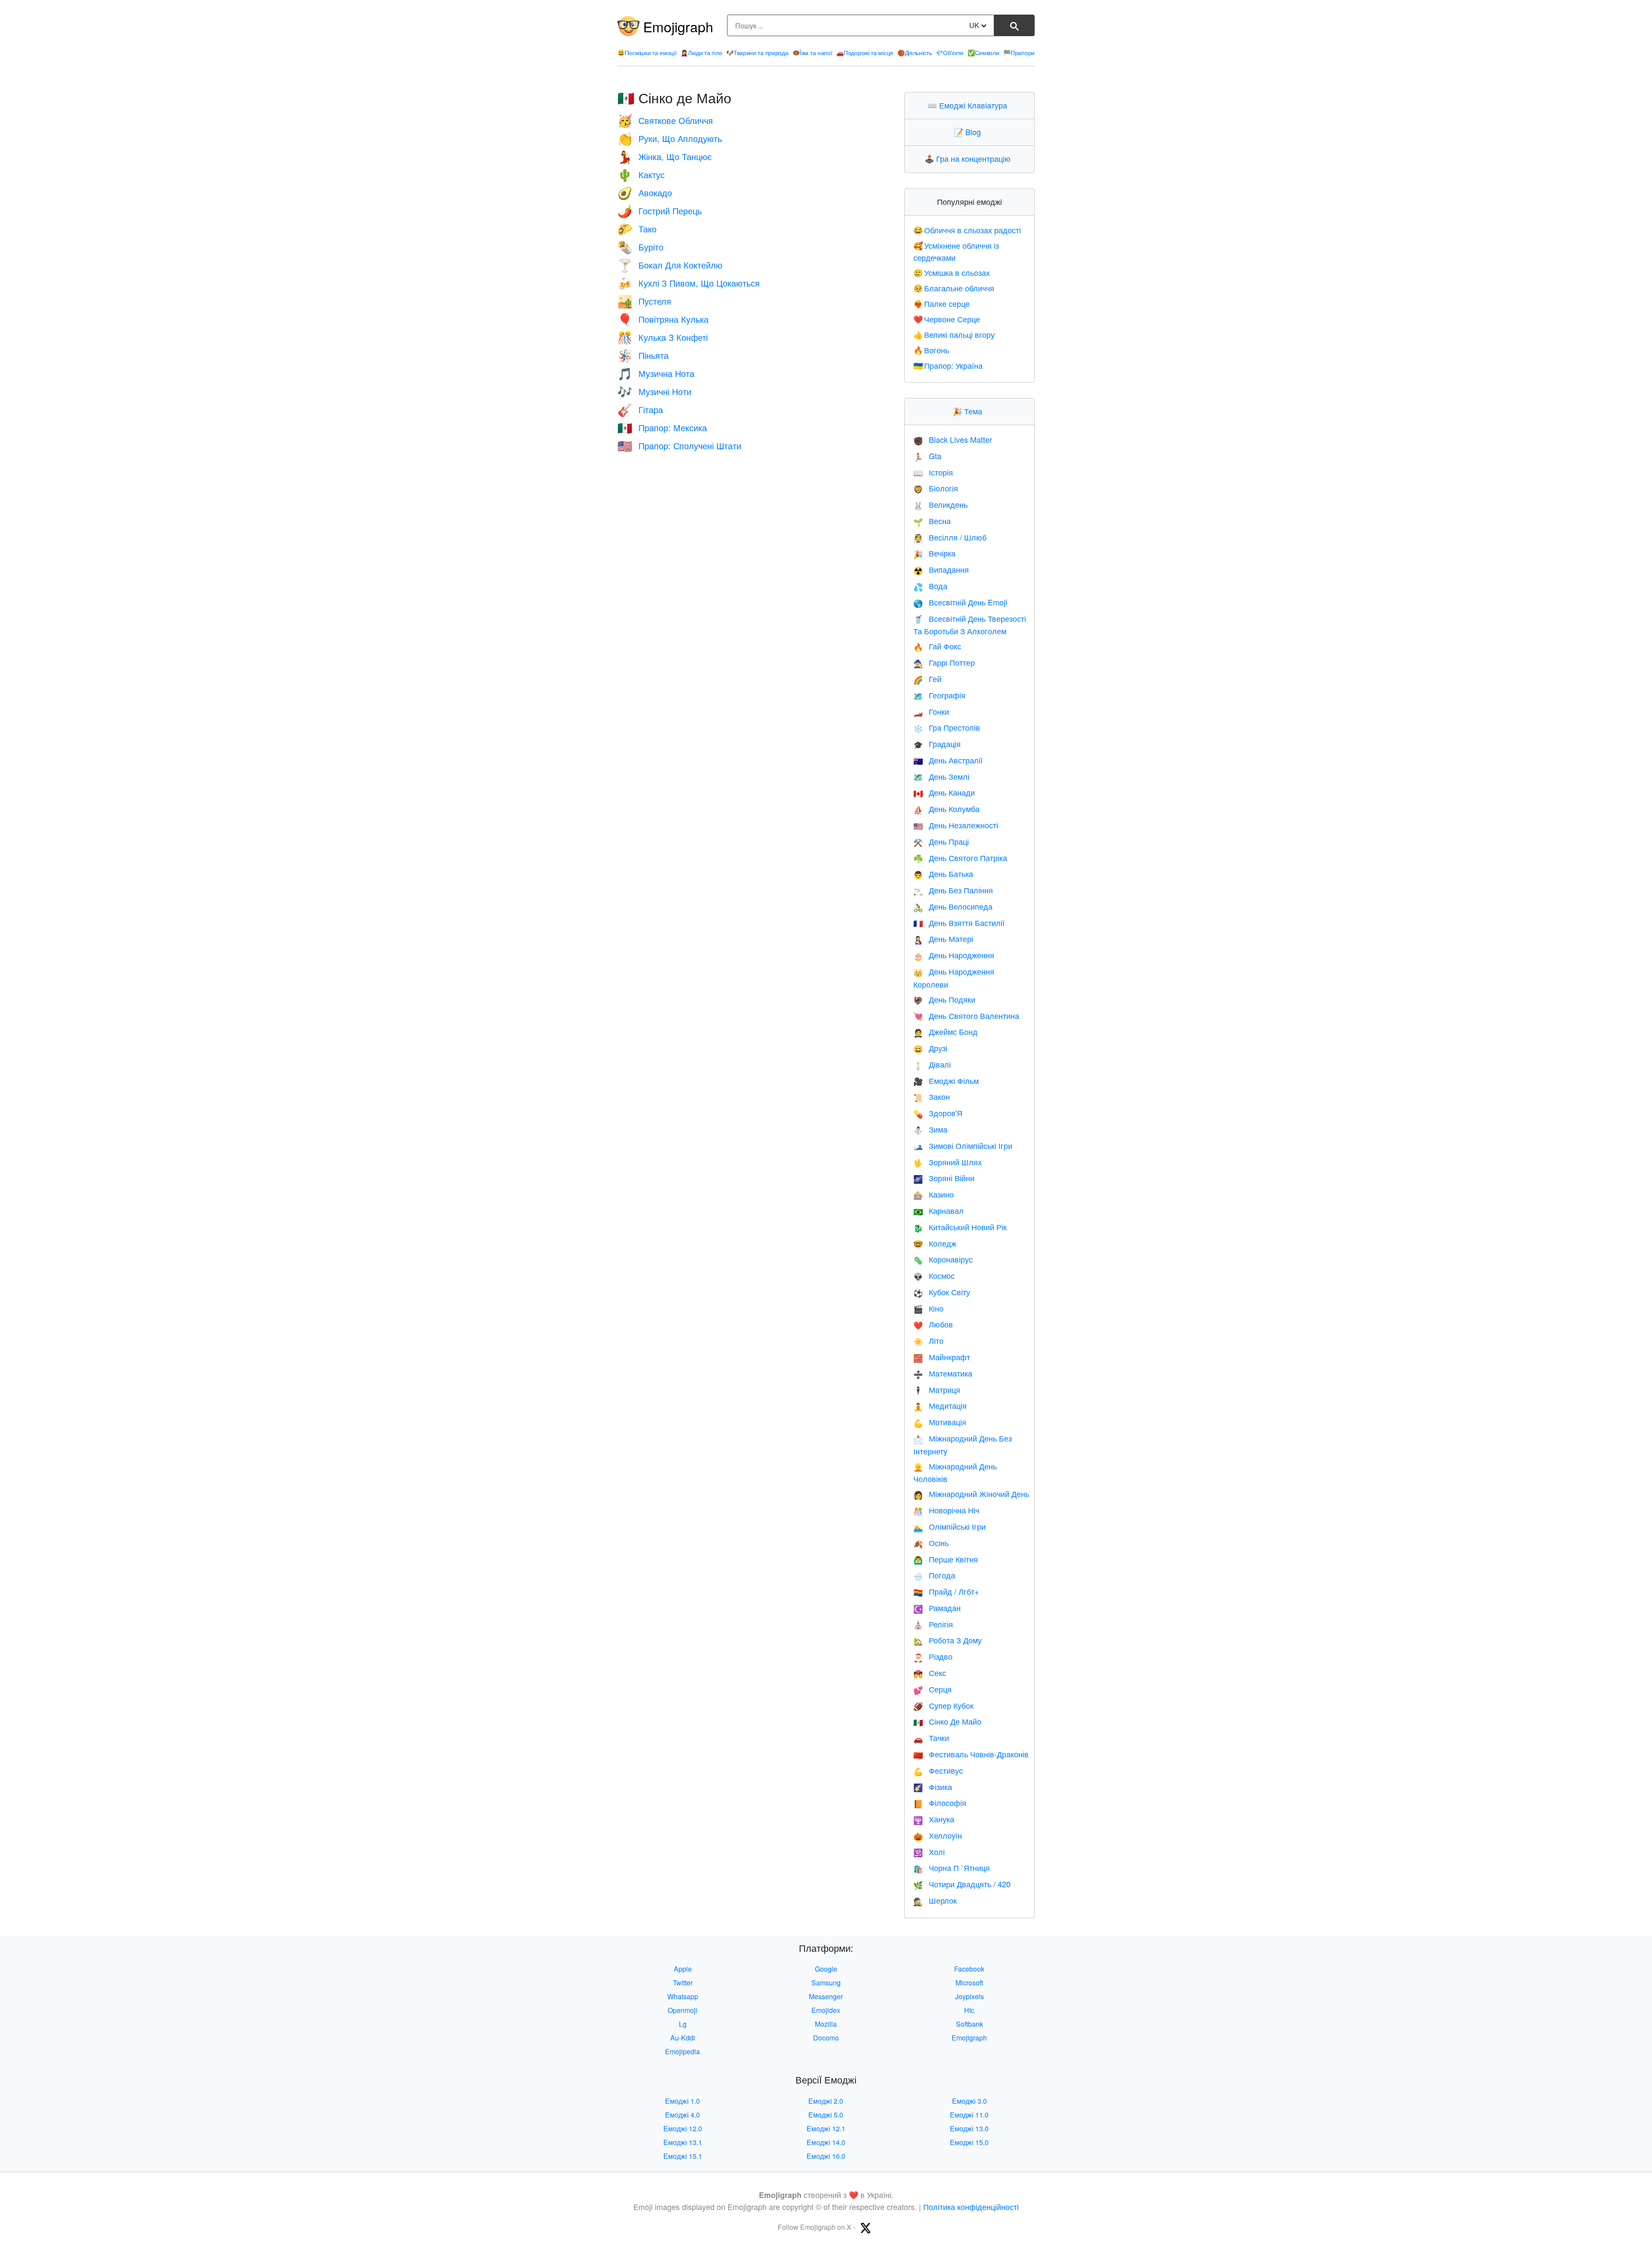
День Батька (943, 873)
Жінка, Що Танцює (664, 156)
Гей (927, 679)
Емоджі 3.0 (969, 2101)
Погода (934, 1575)
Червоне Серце (947, 319)
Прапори (1019, 52)
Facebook (969, 1969)
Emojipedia (683, 2051)
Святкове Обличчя (665, 120)
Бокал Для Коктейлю (670, 265)
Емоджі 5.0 (826, 2115)
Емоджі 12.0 (683, 2128)
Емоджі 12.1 (826, 2128)
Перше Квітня (946, 1559)
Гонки (931, 711)
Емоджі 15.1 (683, 2156)
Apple (683, 1969)
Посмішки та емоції (647, 52)
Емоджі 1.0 (683, 2101)
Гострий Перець (660, 211)
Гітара (640, 409)
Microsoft (969, 1983)
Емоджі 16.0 (826, 2156)
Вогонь (931, 350)
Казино (934, 1194)
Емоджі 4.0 (683, 2115)
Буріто (640, 247)
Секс (930, 1673)
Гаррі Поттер (944, 662)
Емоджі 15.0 (969, 2142)
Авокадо (645, 193)
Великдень (940, 504)
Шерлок (935, 1900)
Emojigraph (678, 26)
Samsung (826, 1983)
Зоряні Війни (944, 1178)
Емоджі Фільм (946, 1080)
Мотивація (940, 1422)
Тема (969, 411)
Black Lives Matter (953, 439)
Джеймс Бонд (945, 1031)
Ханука (934, 1819)
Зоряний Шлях (948, 1162)
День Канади (944, 792)
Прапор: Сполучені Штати (679, 446)
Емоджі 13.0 (969, 2128)
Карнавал (938, 1210)
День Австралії (948, 760)
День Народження (954, 955)
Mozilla (826, 2024)
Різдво (933, 1656)
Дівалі (932, 1064)
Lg (683, 2024)
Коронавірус (943, 1259)
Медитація (940, 1405)
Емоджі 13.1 (683, 2142)
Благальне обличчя (954, 288)
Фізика (933, 1787)
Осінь (931, 1543)
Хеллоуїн (938, 1835)
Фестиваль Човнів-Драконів (971, 1754)
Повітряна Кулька (663, 319)
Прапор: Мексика (662, 427)
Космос (934, 1275)
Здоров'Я (938, 1113)
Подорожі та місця (865, 52)
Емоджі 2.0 (826, 2101)
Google (826, 1969)
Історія (933, 472)
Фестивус (938, 1770)
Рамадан (937, 1608)
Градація (937, 744)
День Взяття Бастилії (959, 923)
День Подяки (944, 999)
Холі (929, 1852)
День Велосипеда (953, 906)
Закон (932, 1096)
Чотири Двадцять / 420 (962, 1884)
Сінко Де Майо (947, 1721)
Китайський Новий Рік (960, 1227)
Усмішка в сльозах (952, 272)
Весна (932, 521)
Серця (932, 1689)
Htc (969, 2010)
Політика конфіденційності (971, 2207)
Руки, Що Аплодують (670, 138)
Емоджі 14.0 (826, 2142)
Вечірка (934, 553)
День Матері (943, 938)
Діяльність (915, 52)
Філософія (940, 1803)
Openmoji (683, 2010)
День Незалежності (956, 825)
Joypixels (969, 1996)
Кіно (928, 1308)
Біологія (936, 488)
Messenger (826, 1996)
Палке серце (942, 303)
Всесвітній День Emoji (960, 602)
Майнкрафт (942, 1357)
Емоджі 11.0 (969, 2115)
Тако (637, 229)
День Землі (941, 776)
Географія (939, 695)
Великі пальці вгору (954, 334)
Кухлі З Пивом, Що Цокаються (689, 283)
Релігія (933, 1624)
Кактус (641, 174)
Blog (969, 132)
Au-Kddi (683, 2038)
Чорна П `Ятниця (952, 1867)
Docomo (826, 2038)
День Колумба (946, 809)
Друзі (930, 1048)
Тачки (931, 1738)
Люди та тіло (701, 52)
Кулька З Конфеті (663, 337)
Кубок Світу (942, 1292)
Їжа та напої (812, 52)
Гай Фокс (937, 646)
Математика (943, 1373)
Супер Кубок (943, 1705)
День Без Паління (953, 890)
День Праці (941, 841)
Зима (930, 1129)
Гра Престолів (947, 727)
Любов (933, 1324)
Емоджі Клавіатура (969, 105)
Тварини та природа (757, 52)
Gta (927, 456)
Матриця (937, 1389)
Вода (930, 586)
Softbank (969, 2024)
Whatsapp (683, 1996)
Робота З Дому (948, 1640)
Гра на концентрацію (969, 158)
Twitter (683, 1983)
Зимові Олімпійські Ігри (963, 1145)
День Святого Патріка (960, 858)
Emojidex (826, 2010)
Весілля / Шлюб (950, 537)
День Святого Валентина (966, 1015)
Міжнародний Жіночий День (971, 1494)
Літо (928, 1340)
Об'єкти (949, 52)
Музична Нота (656, 373)
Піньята (643, 355)
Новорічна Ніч (946, 1510)
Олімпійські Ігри (949, 1526)
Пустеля (644, 301)
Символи (983, 52)
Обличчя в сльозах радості (967, 230)
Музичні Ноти (654, 391)
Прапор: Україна (948, 365)
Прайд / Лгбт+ (946, 1591)
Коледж (935, 1243)
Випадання (941, 569)
